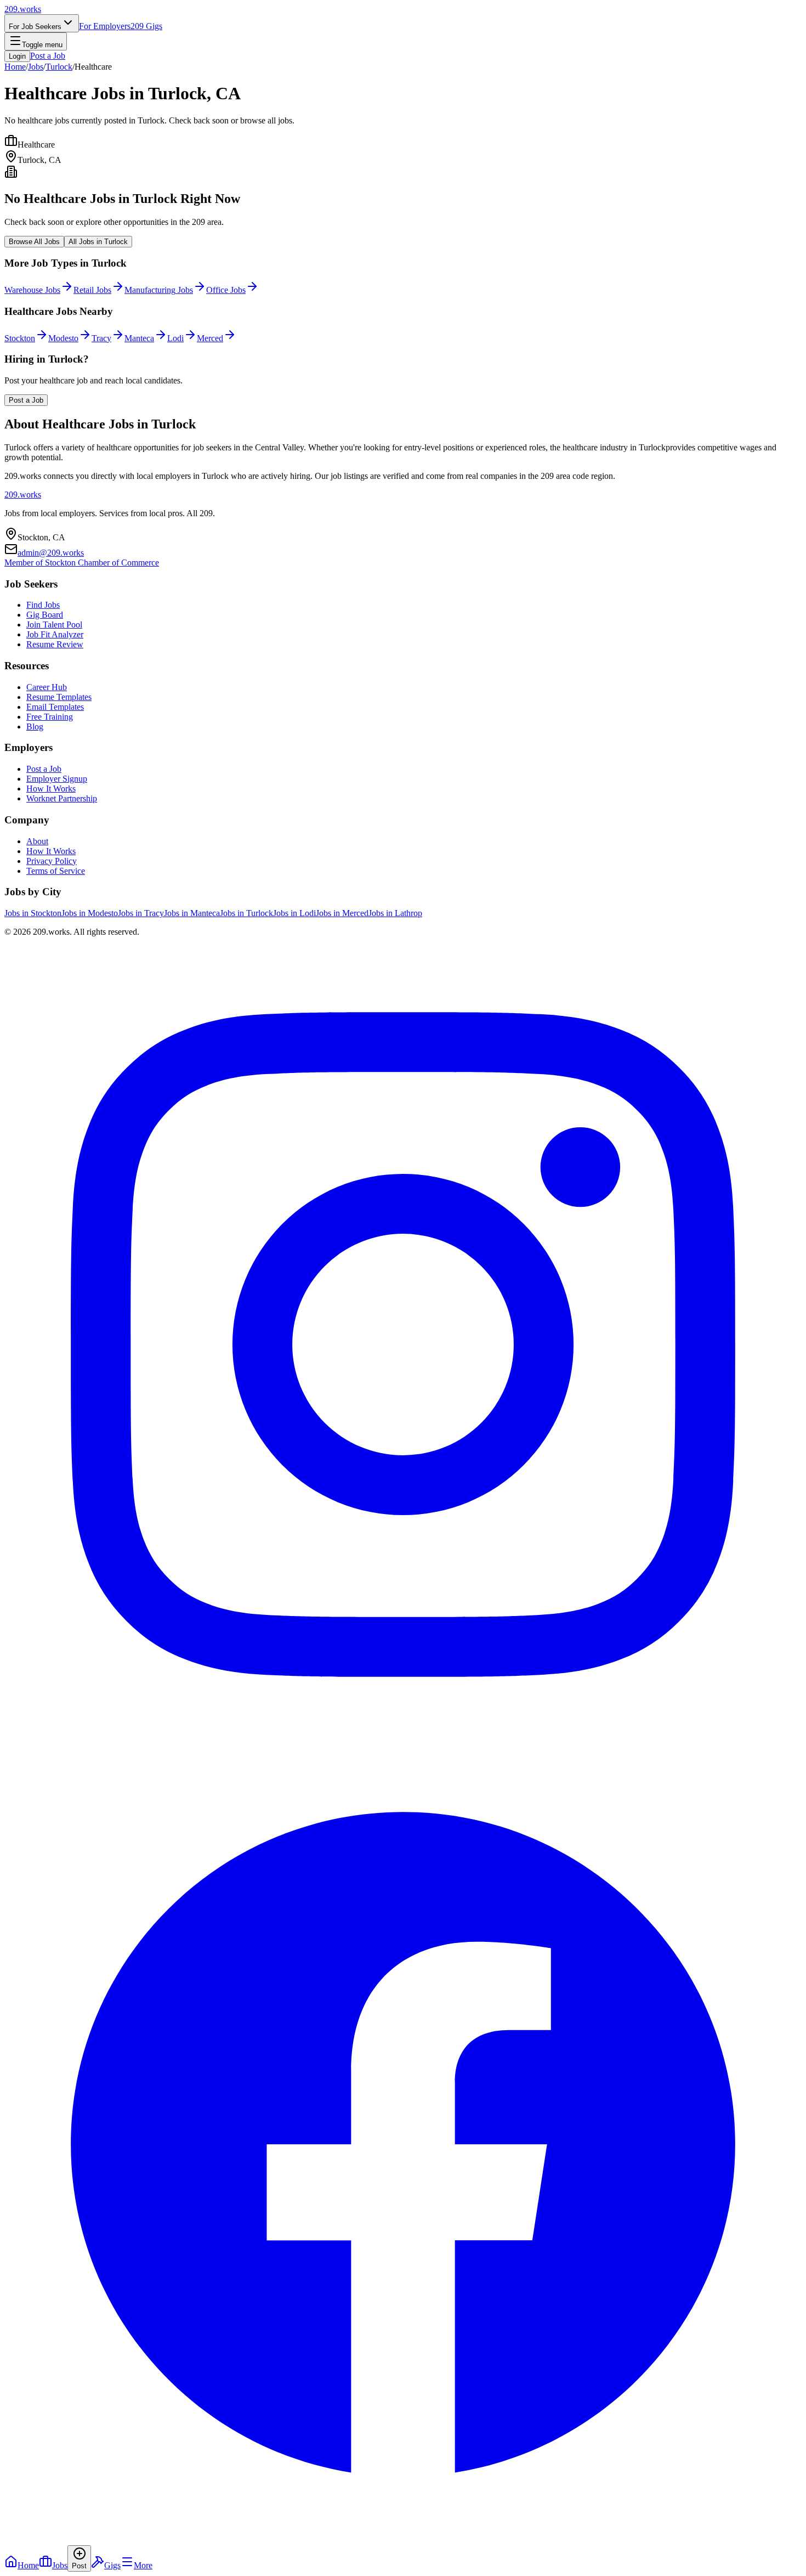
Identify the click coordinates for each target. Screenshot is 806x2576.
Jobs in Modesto (90, 913)
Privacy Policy (52, 861)
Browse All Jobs (34, 242)
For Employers (105, 26)
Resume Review (55, 644)
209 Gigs (146, 26)
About (37, 841)
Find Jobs (43, 605)
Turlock (59, 67)
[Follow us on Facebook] (403, 2540)
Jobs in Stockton (33, 913)
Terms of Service (56, 871)
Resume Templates (59, 697)
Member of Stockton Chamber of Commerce (82, 563)
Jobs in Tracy (141, 913)
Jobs (36, 67)
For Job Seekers (35, 27)
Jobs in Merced (342, 913)
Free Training (50, 717)
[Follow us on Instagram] (403, 1740)
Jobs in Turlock (246, 913)
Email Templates (55, 707)
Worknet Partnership (62, 798)
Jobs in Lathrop (395, 913)
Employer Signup (57, 779)
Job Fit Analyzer (55, 634)
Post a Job (48, 56)
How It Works (51, 789)
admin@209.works (51, 553)
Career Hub (47, 687)
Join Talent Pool (54, 625)
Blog (35, 727)
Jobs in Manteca (192, 913)
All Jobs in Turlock (98, 242)
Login (17, 56)
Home (15, 67)
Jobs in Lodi (294, 913)
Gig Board (45, 615)
